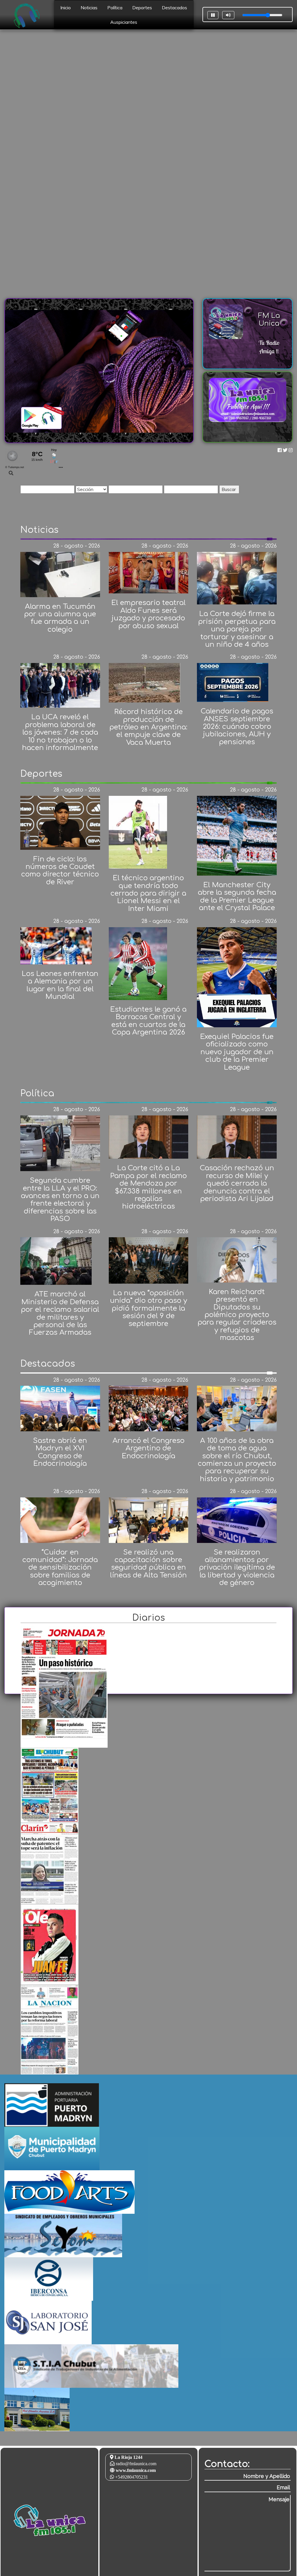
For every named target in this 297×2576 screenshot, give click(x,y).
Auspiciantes (124, 22)
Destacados (174, 8)
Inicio (66, 8)
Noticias (89, 8)
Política (115, 8)
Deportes (142, 8)
